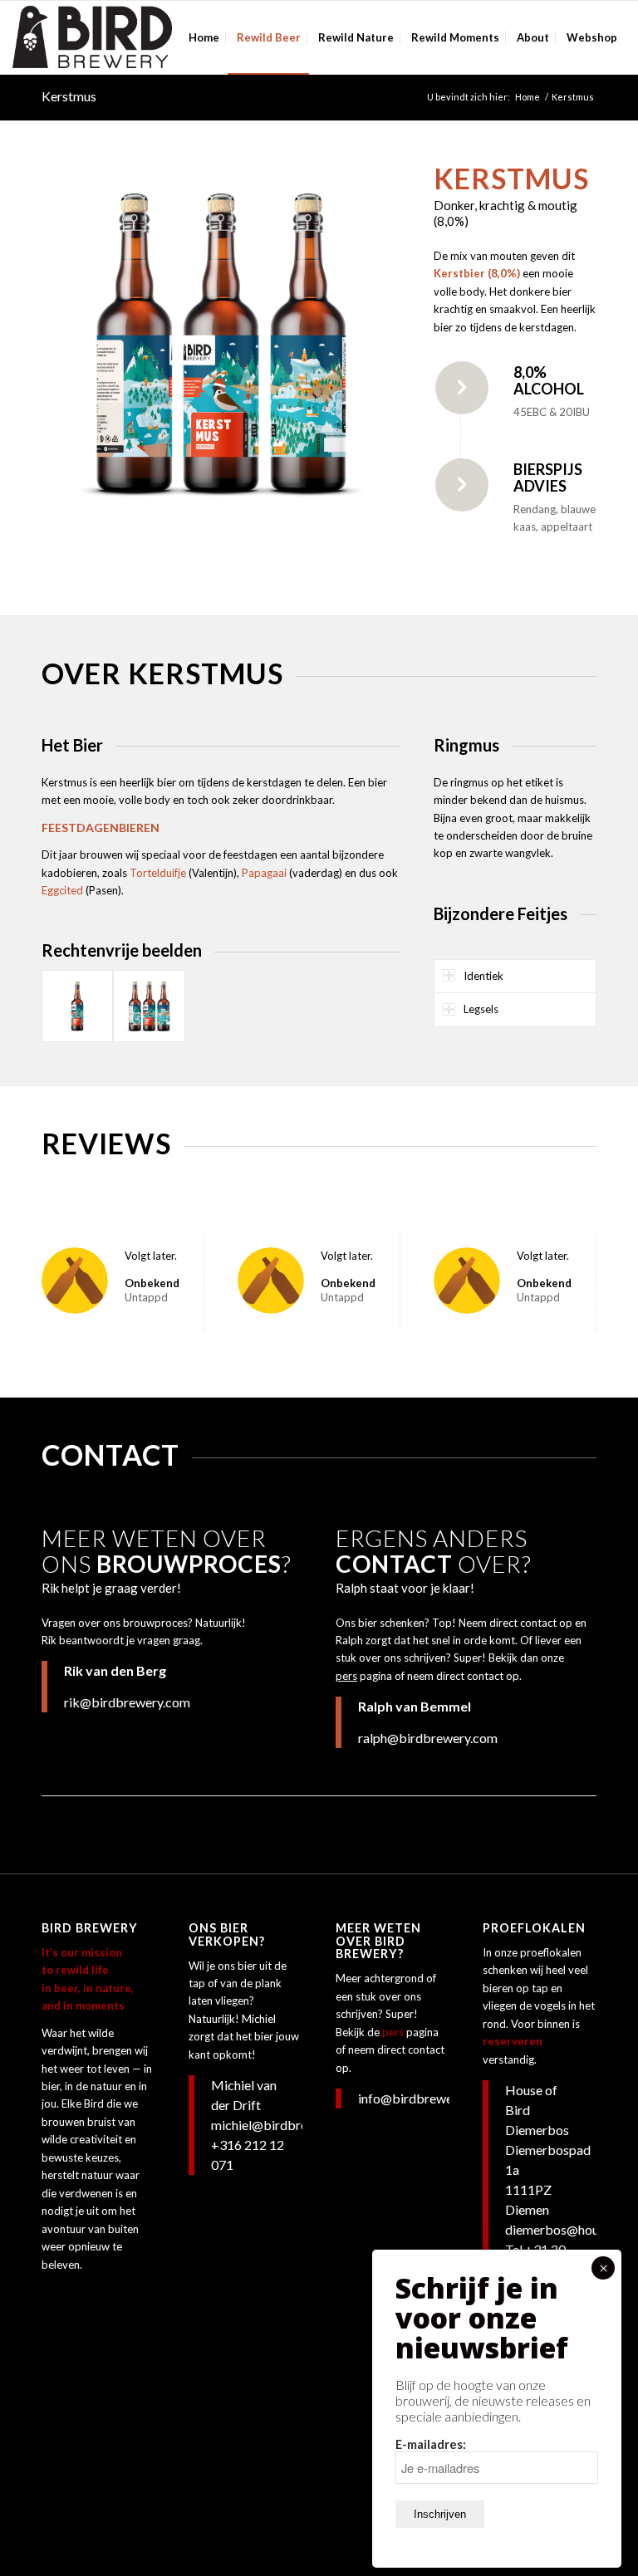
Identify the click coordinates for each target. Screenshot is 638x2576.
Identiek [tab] (483, 976)
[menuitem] (204, 37)
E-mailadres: (431, 2444)
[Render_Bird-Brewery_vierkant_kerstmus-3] (149, 1006)
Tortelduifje (158, 873)
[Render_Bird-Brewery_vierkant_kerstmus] (77, 1006)
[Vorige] (79, 341)
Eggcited (62, 890)
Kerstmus (69, 96)
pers (346, 1676)
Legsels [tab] (481, 1009)
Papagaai (264, 873)
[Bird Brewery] (92, 37)
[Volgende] (363, 341)
